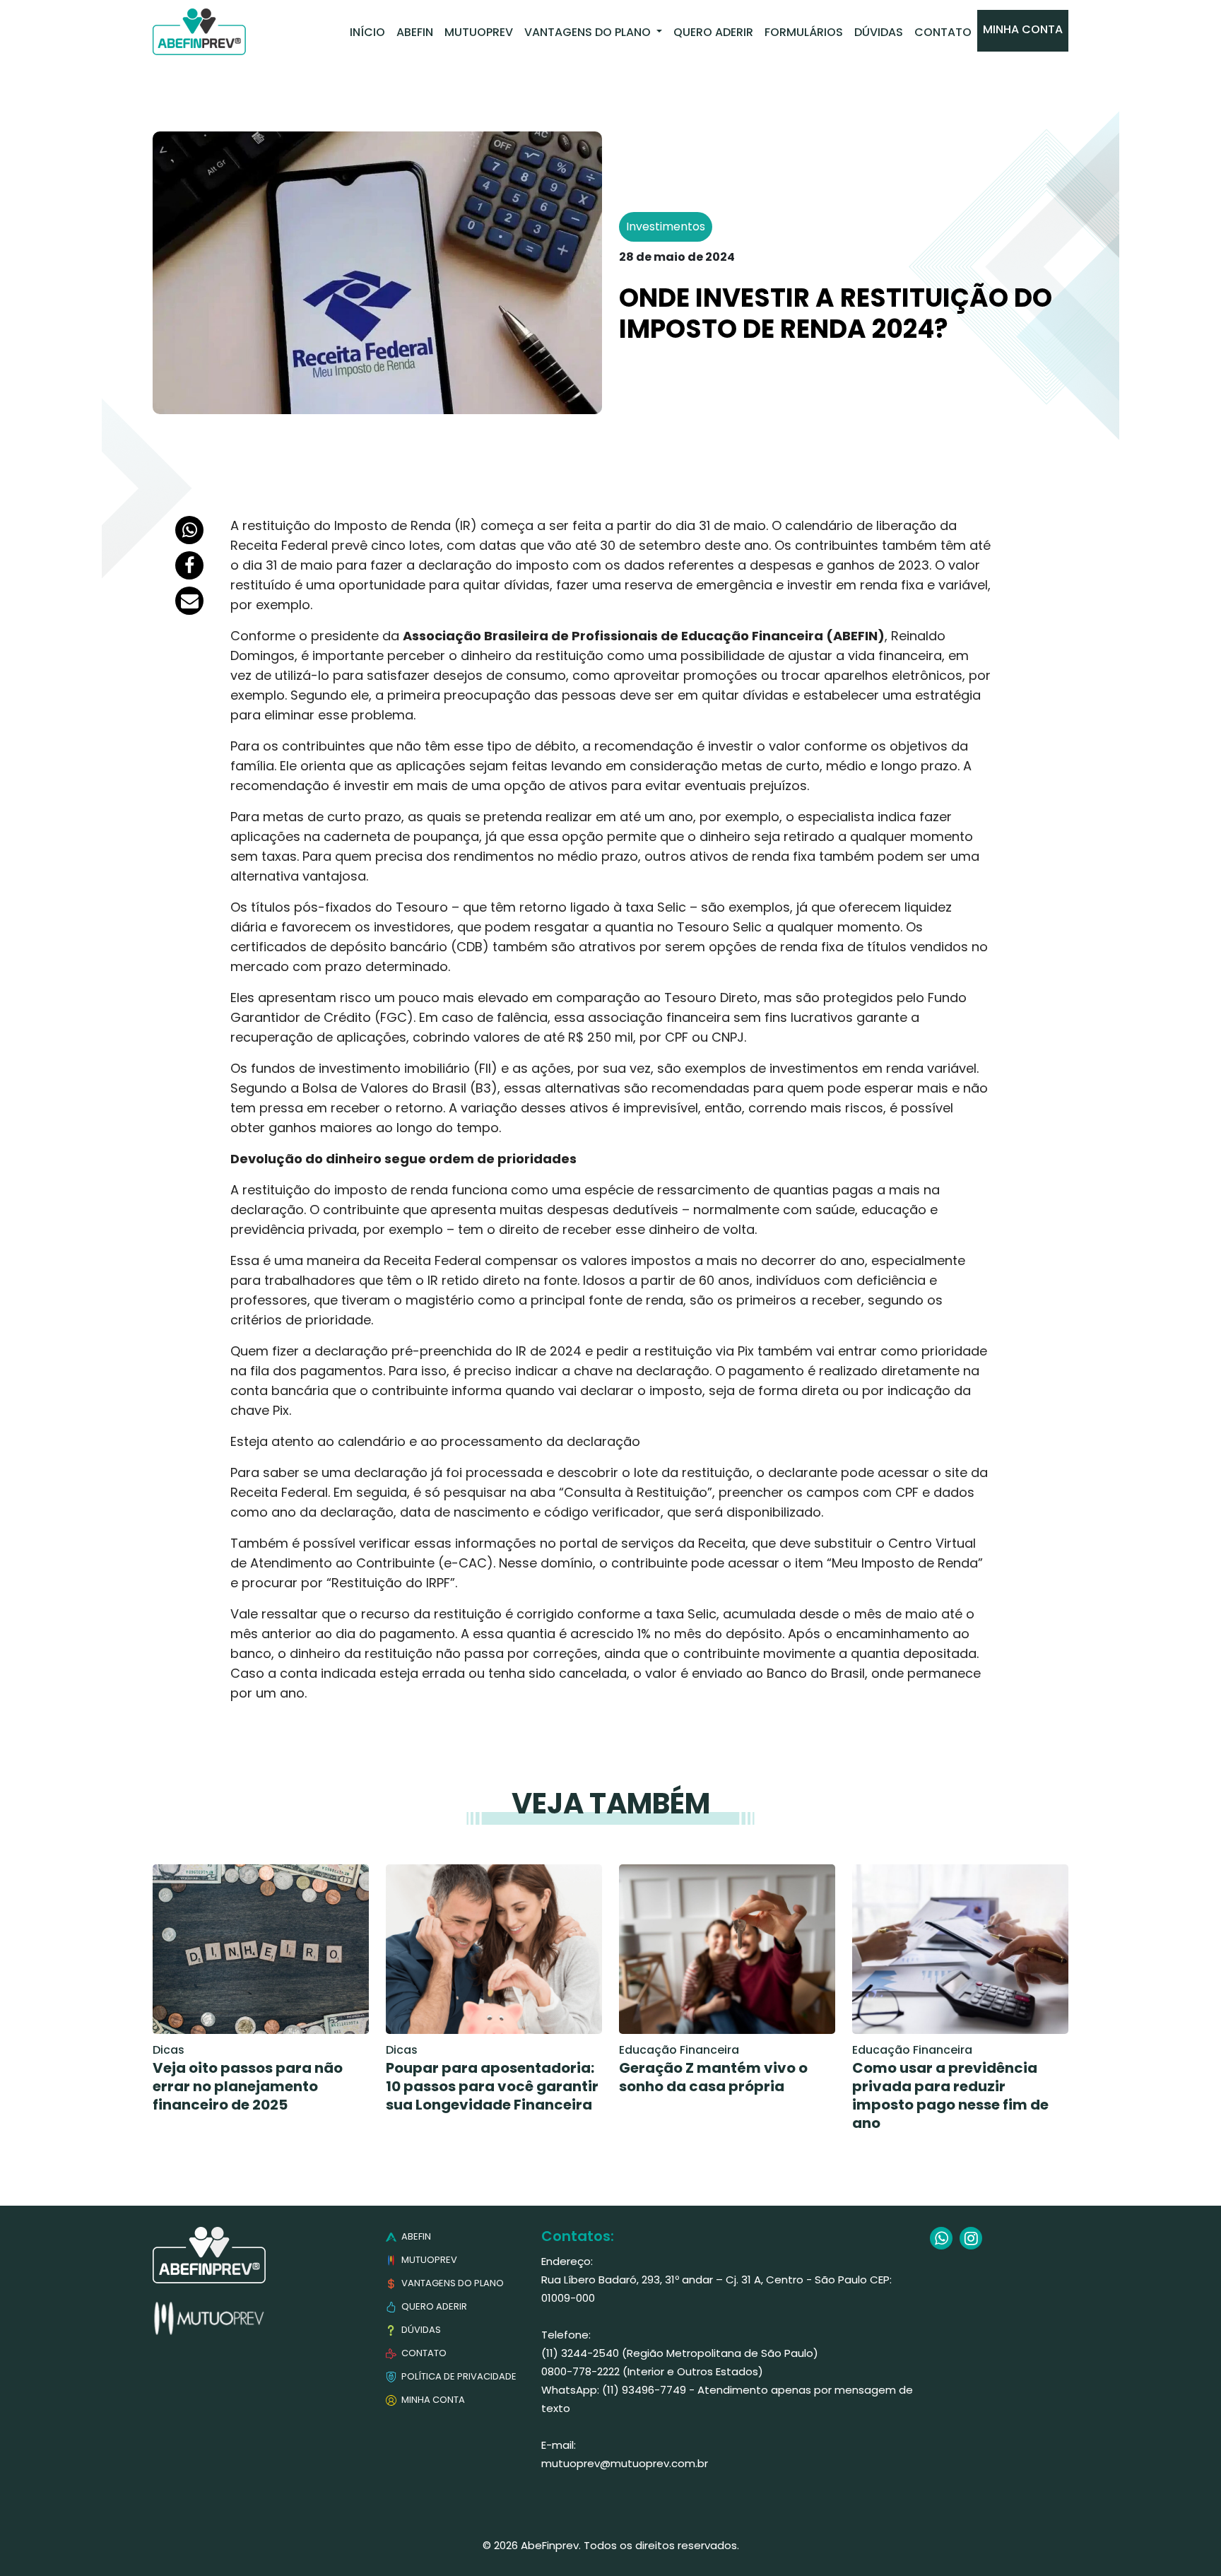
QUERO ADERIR (433, 2306)
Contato (943, 32)
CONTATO (423, 2353)
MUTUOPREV (428, 2260)
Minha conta (1023, 29)
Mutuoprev (479, 32)
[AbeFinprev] (199, 32)
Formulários (804, 32)
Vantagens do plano (589, 32)
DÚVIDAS (420, 2330)
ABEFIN (415, 2236)
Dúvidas (879, 32)
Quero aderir (713, 32)
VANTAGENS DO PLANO (452, 2283)
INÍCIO (367, 32)
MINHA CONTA (432, 2400)
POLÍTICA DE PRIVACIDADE (458, 2376)
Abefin (415, 32)
